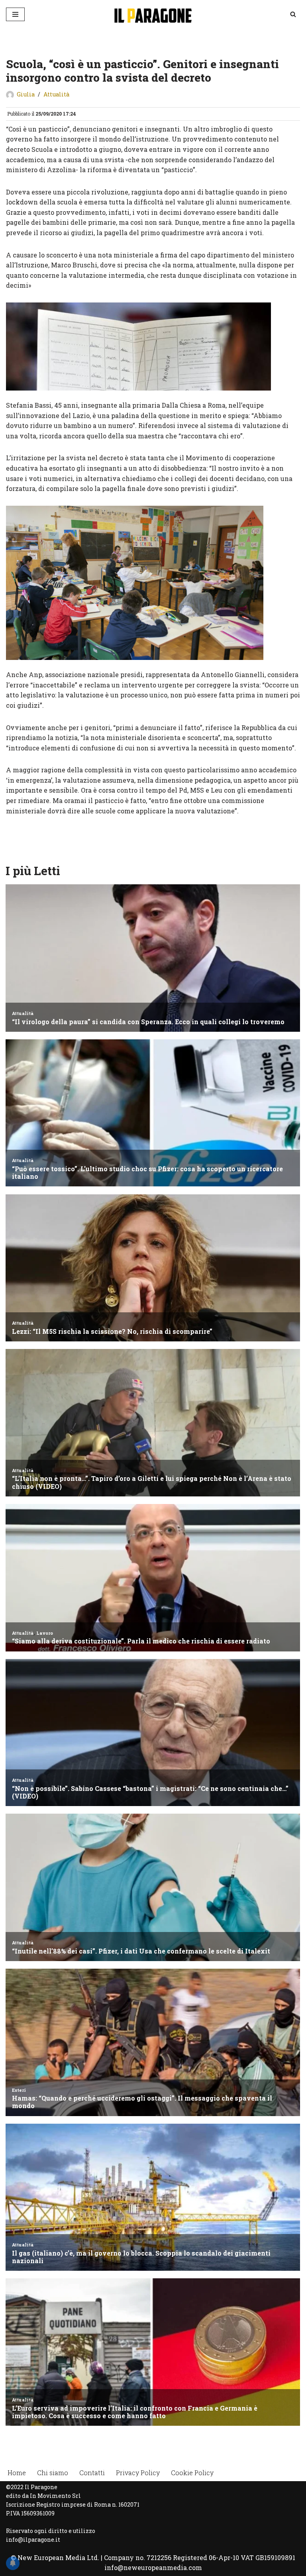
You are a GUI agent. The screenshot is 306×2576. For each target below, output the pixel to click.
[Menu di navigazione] (15, 14)
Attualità (56, 94)
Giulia (26, 94)
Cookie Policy (192, 2473)
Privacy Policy (138, 2473)
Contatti (92, 2473)
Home (17, 2473)
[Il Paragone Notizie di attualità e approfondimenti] (153, 14)
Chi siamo (53, 2473)
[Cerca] (293, 14)
